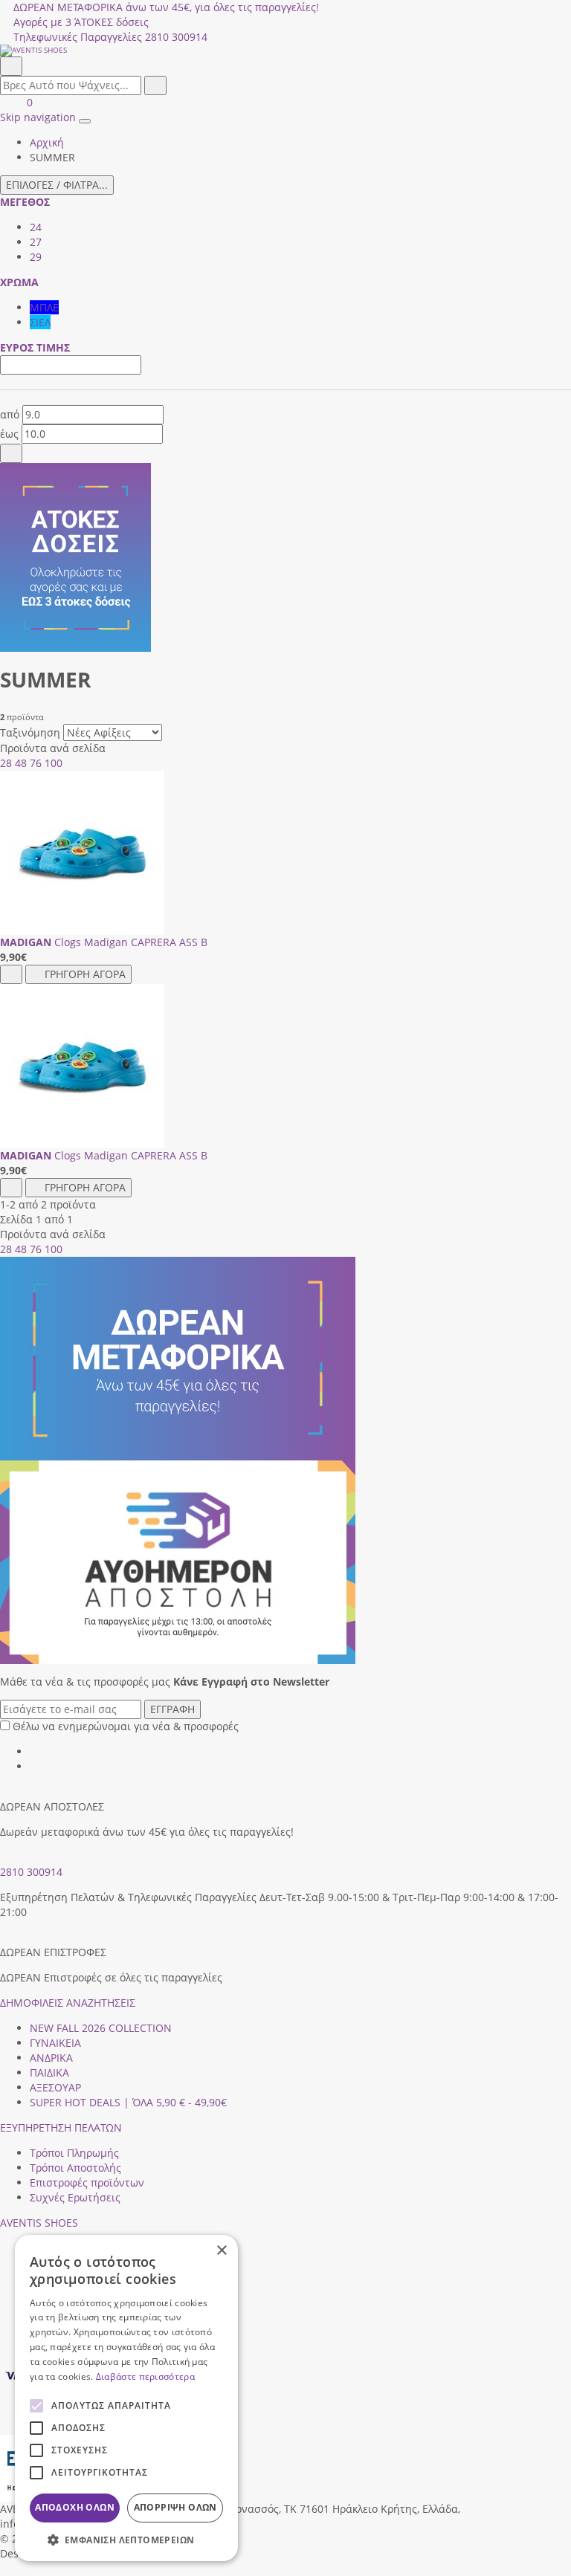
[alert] (126, 2398)
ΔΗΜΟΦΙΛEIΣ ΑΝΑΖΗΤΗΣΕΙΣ (68, 2003)
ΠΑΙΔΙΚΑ (49, 2072)
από (10, 414)
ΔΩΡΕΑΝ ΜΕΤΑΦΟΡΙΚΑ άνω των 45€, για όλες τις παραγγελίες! (166, 7)
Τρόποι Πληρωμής (74, 2153)
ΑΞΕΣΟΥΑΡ (55, 2087)
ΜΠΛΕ (44, 307)
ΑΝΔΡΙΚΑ (51, 2058)
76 (36, 763)
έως (9, 434)
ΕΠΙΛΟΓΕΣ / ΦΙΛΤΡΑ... (57, 185)
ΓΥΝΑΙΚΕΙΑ (55, 2043)
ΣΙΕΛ (40, 322)
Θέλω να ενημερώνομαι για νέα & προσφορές (126, 1726)
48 (21, 763)
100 (54, 763)
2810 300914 (31, 1872)
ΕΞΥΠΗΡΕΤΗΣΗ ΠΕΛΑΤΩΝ (61, 2127)
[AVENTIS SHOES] (285, 51)
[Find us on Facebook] (35, 1751)
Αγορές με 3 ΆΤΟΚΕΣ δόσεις (81, 22)
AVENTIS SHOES (39, 2223)
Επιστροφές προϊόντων (87, 2182)
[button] (5, 2568)
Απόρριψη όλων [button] (175, 2507)
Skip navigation (38, 117)
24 (36, 227)
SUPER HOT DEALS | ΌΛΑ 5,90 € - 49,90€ (128, 2102)
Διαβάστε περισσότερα (145, 2376)
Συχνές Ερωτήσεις (75, 2197)
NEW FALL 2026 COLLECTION (101, 2028)
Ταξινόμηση (30, 732)
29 (36, 257)
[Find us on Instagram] (35, 1766)
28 (6, 763)
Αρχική (47, 142)
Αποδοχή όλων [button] (75, 2507)
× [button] (221, 2251)
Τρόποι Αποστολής (75, 2168)
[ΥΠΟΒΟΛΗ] (11, 453)
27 (36, 242)
